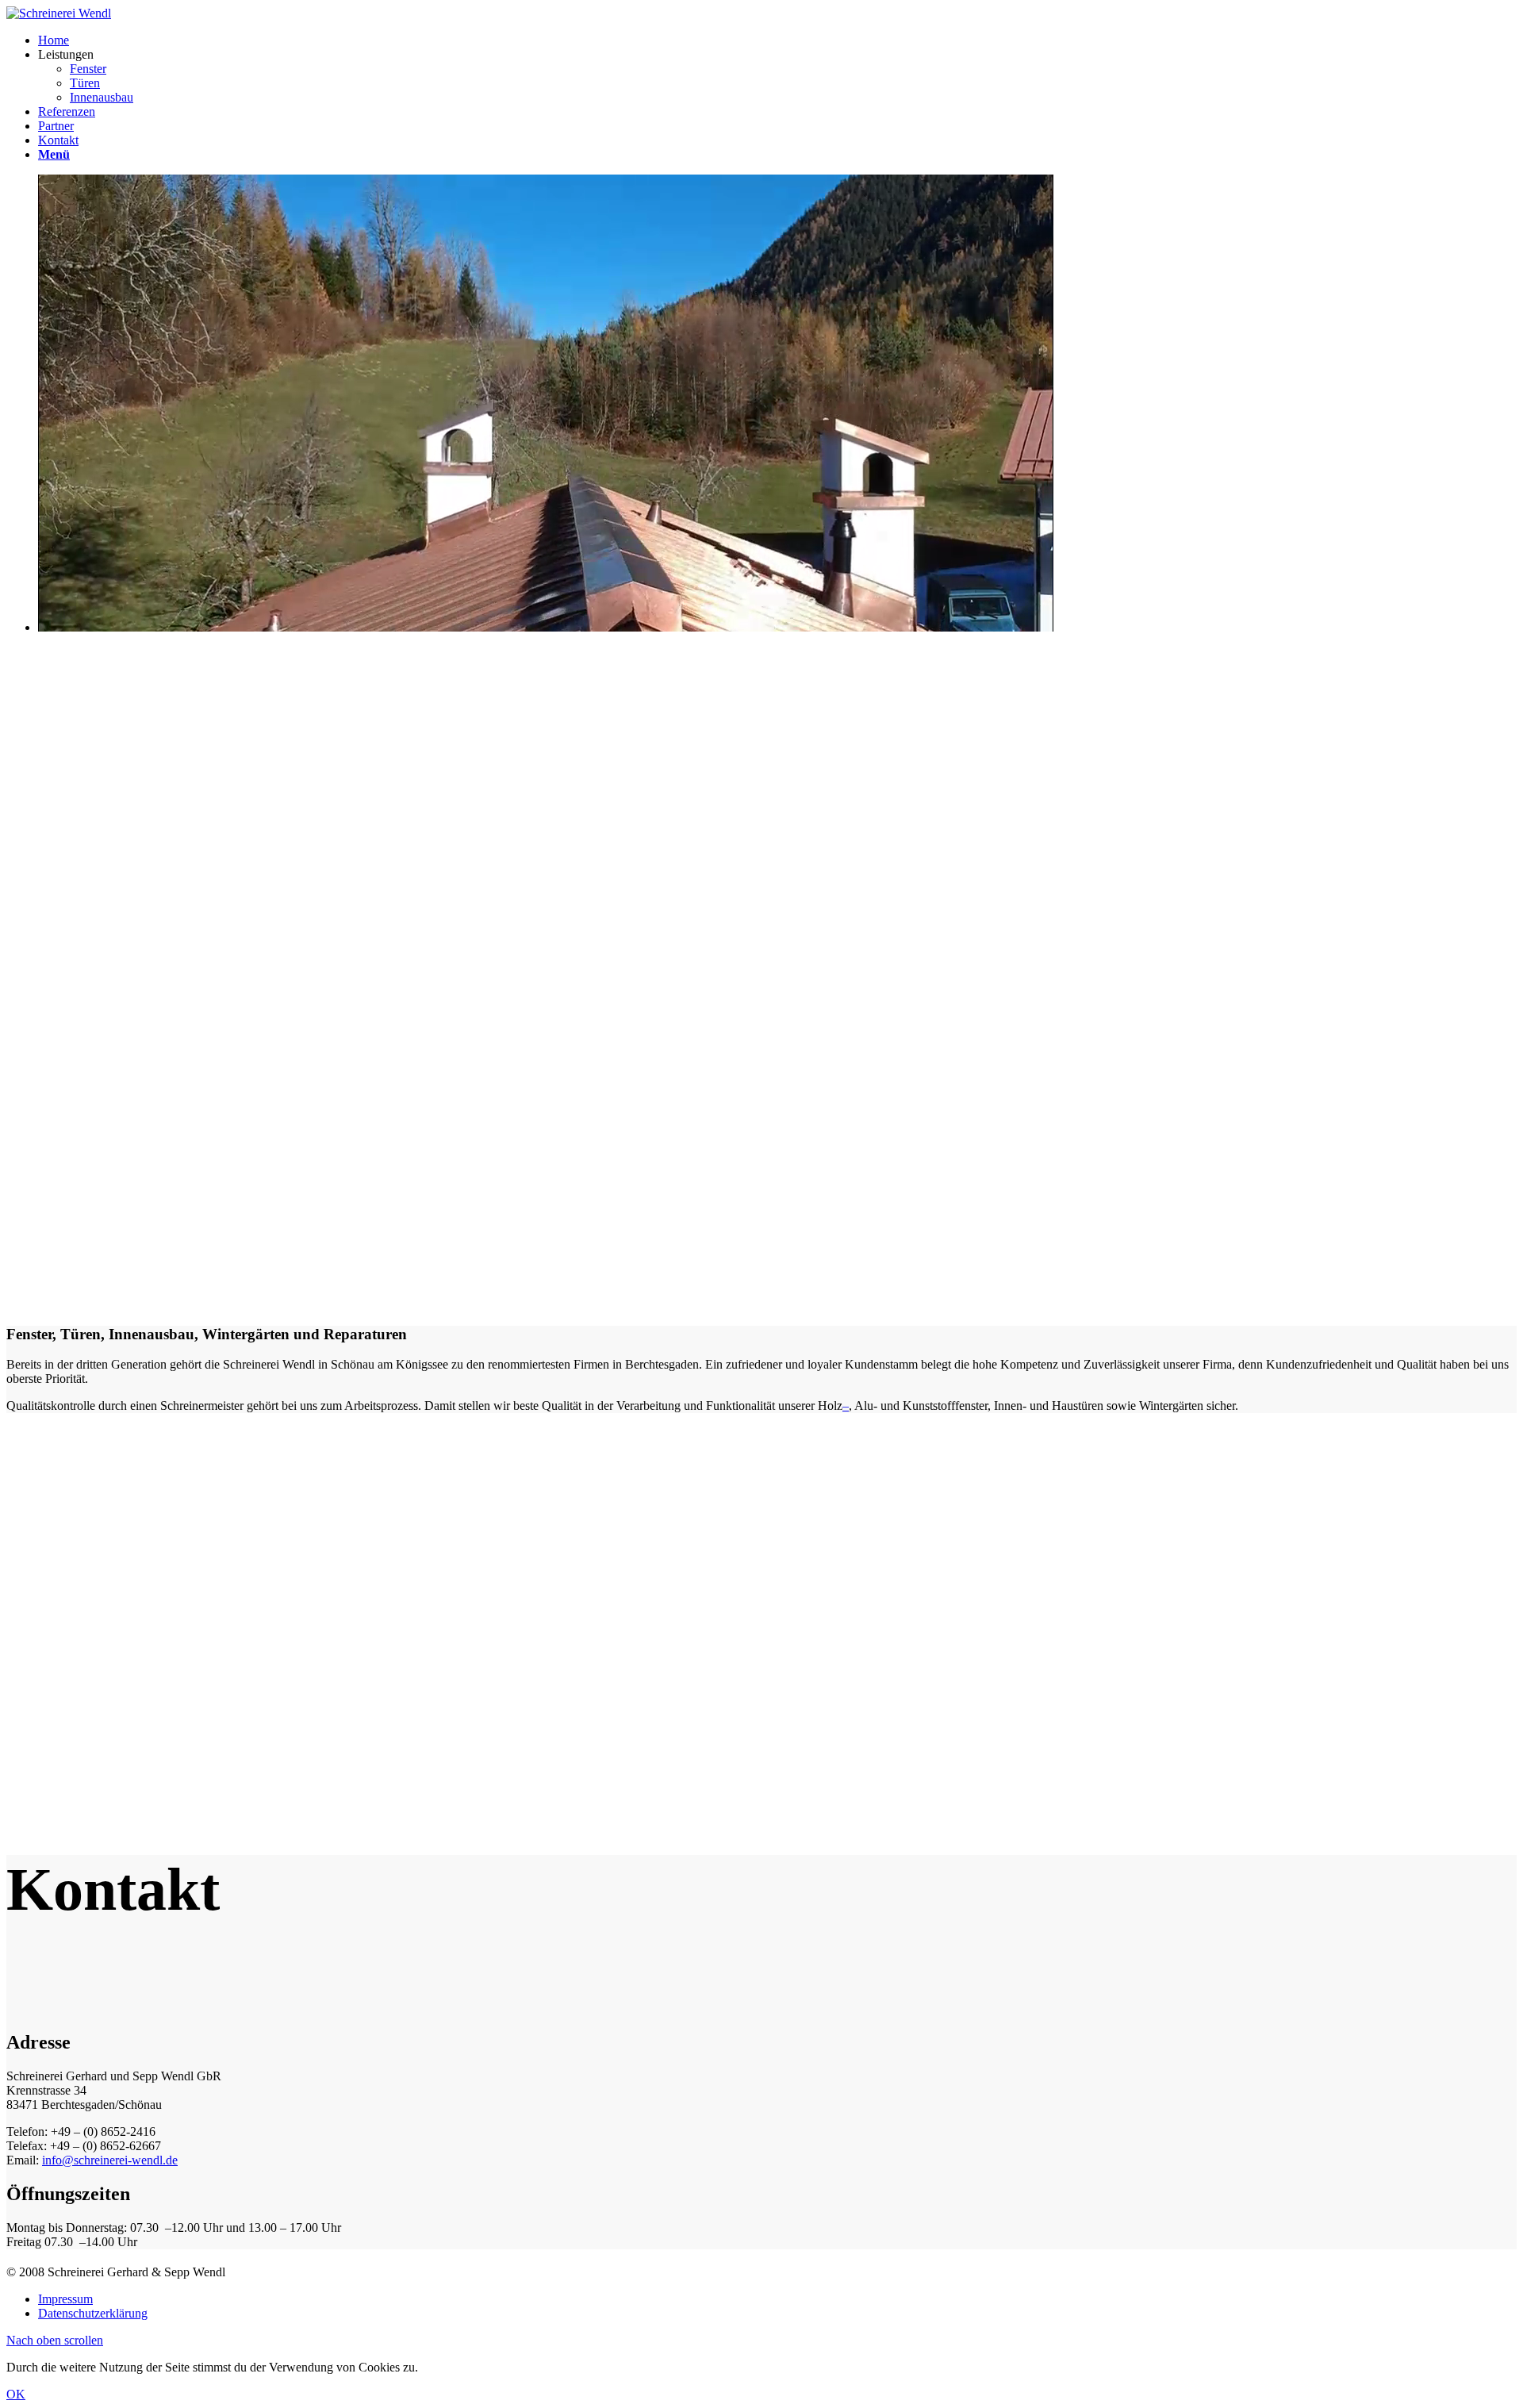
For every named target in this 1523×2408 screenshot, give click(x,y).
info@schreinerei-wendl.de (110, 2160)
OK (16, 2394)
